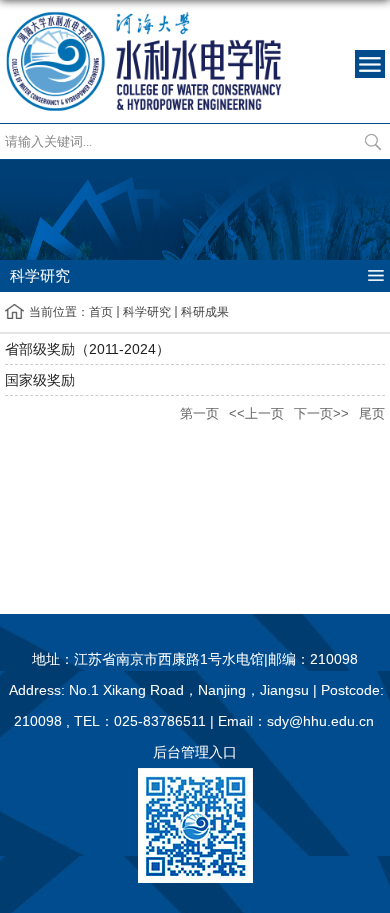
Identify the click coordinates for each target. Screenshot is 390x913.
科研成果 (205, 312)
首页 (101, 312)
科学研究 (147, 312)
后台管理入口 (195, 752)
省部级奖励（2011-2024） (87, 349)
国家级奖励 (40, 380)
